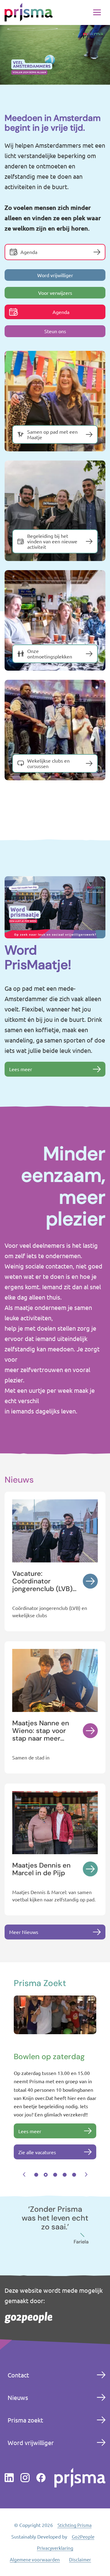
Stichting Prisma (75, 2562)
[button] (24, 2168)
